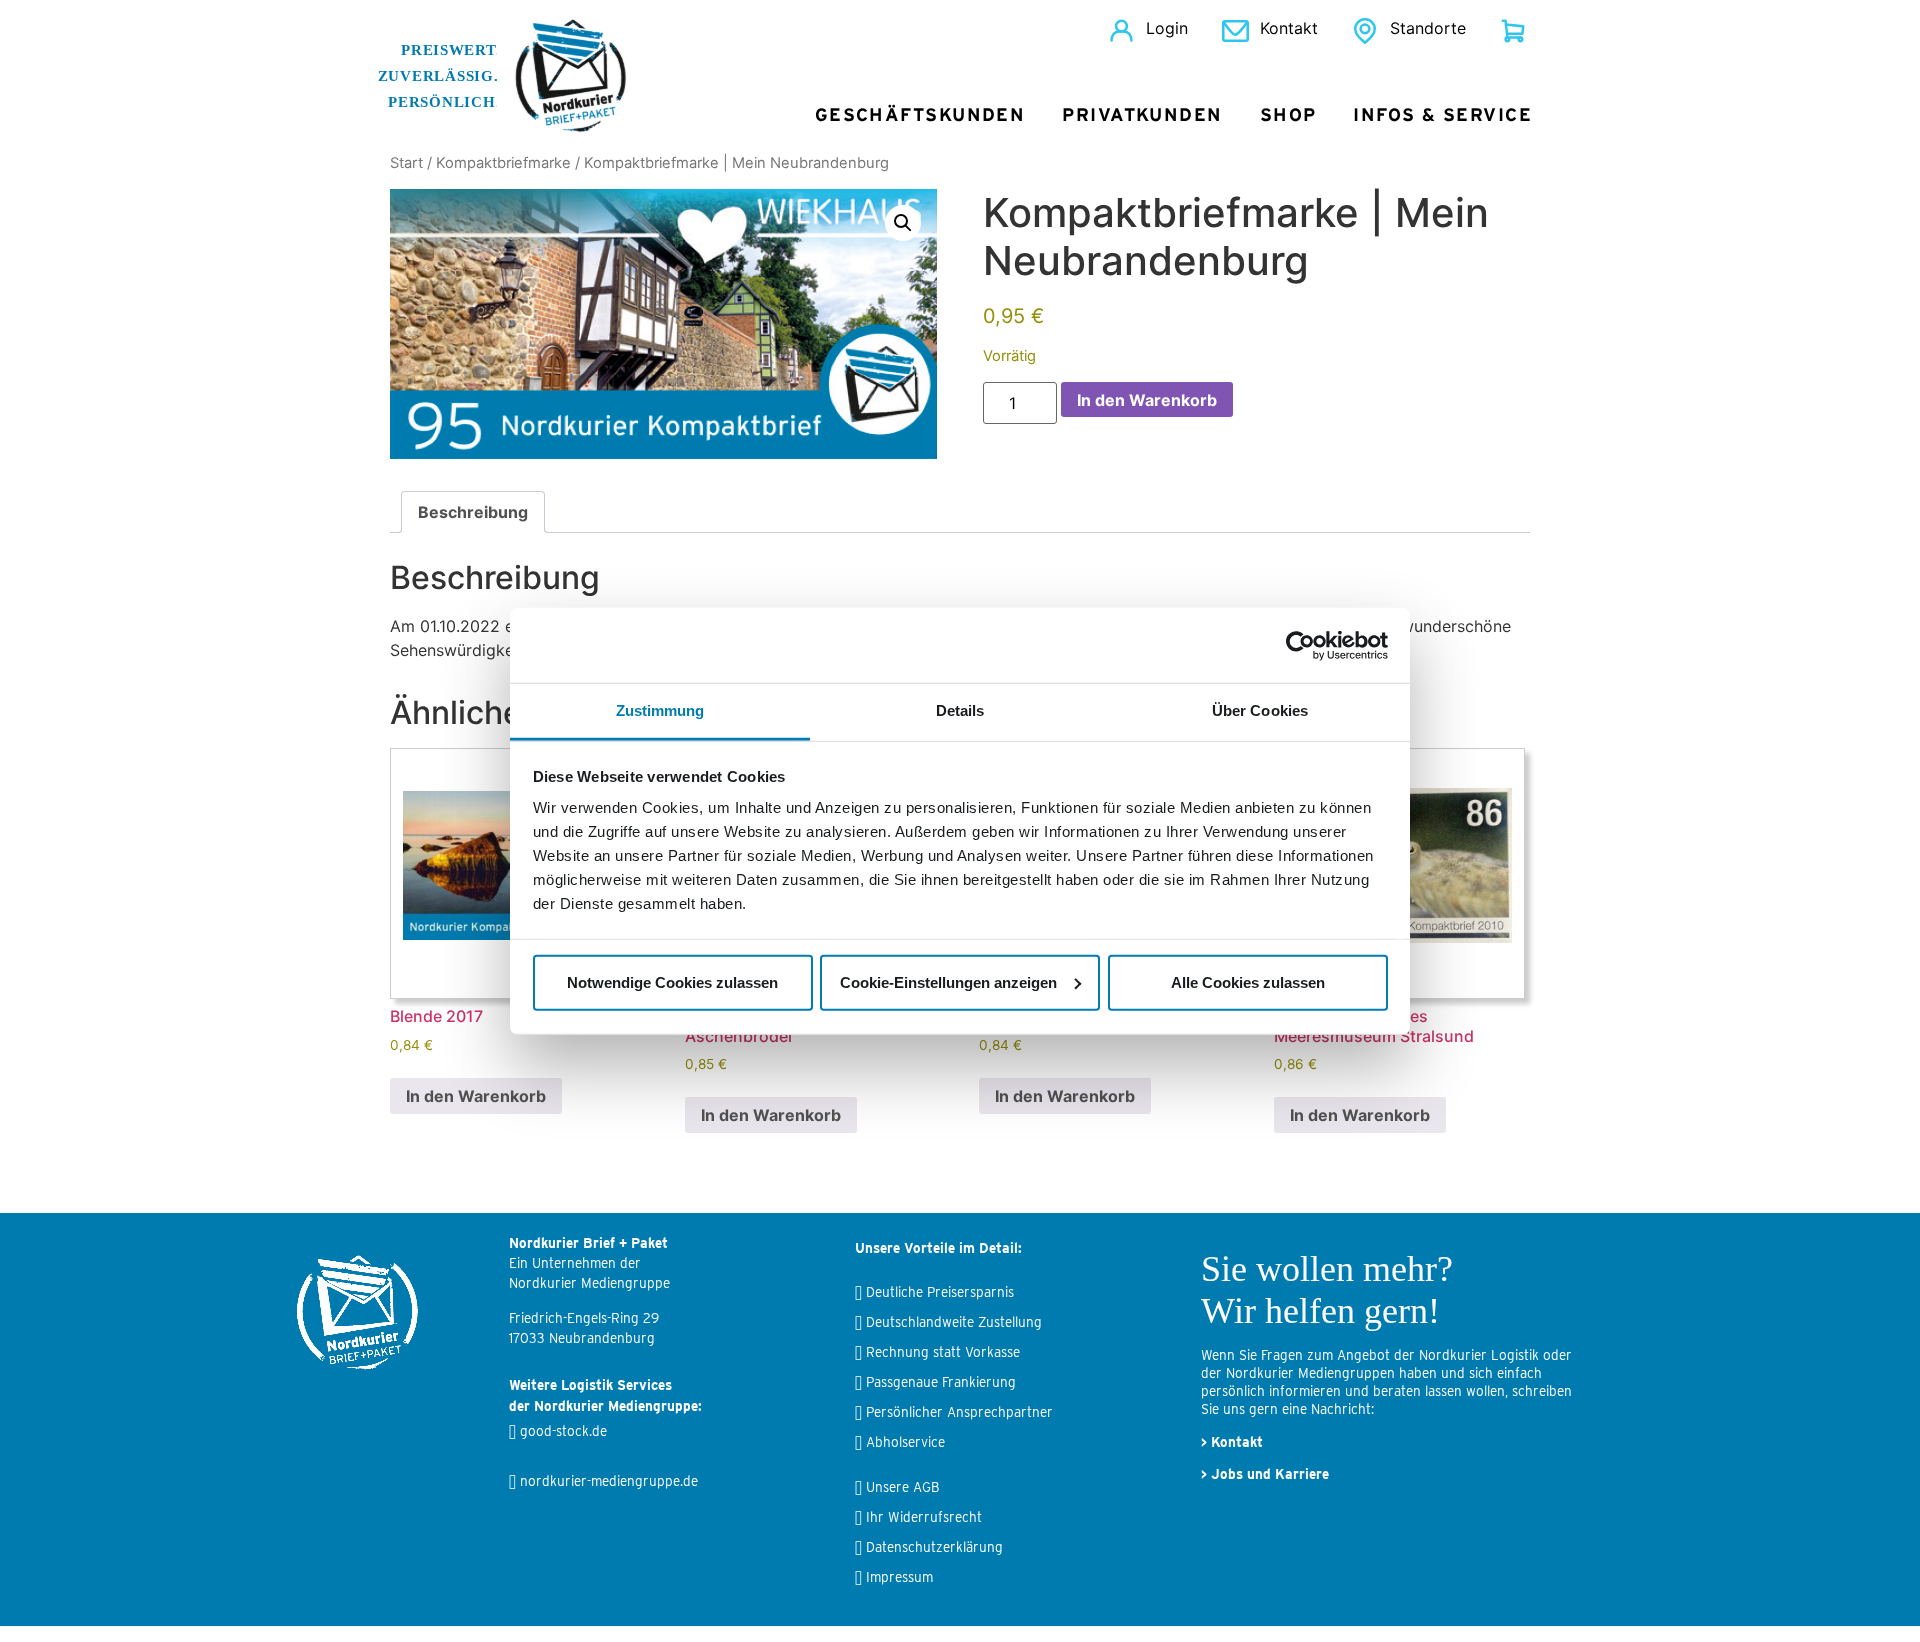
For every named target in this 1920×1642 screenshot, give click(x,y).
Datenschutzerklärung (934, 1547)
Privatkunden (1142, 116)
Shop (1288, 116)
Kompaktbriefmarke (503, 163)
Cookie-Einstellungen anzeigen (948, 981)
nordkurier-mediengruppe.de (609, 1481)
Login (1167, 28)
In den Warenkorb (1147, 400)
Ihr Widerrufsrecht (924, 1517)
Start (406, 163)
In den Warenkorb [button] (476, 1096)
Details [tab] (960, 710)
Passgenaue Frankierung (941, 1382)
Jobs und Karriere (1270, 1474)
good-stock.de (563, 1431)
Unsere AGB (902, 1487)
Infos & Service (1442, 116)
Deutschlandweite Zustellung (954, 1322)
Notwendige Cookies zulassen (672, 981)
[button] (903, 223)
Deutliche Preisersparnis (940, 1292)
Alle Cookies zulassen (1248, 981)
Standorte (1428, 28)
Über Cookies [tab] (1260, 710)
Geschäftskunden (920, 116)
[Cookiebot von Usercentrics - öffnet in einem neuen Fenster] (1300, 645)
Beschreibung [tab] (473, 512)
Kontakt (1289, 28)
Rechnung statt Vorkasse (943, 1352)
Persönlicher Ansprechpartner (959, 1412)
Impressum (899, 1577)
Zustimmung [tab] (660, 710)
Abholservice (905, 1442)
